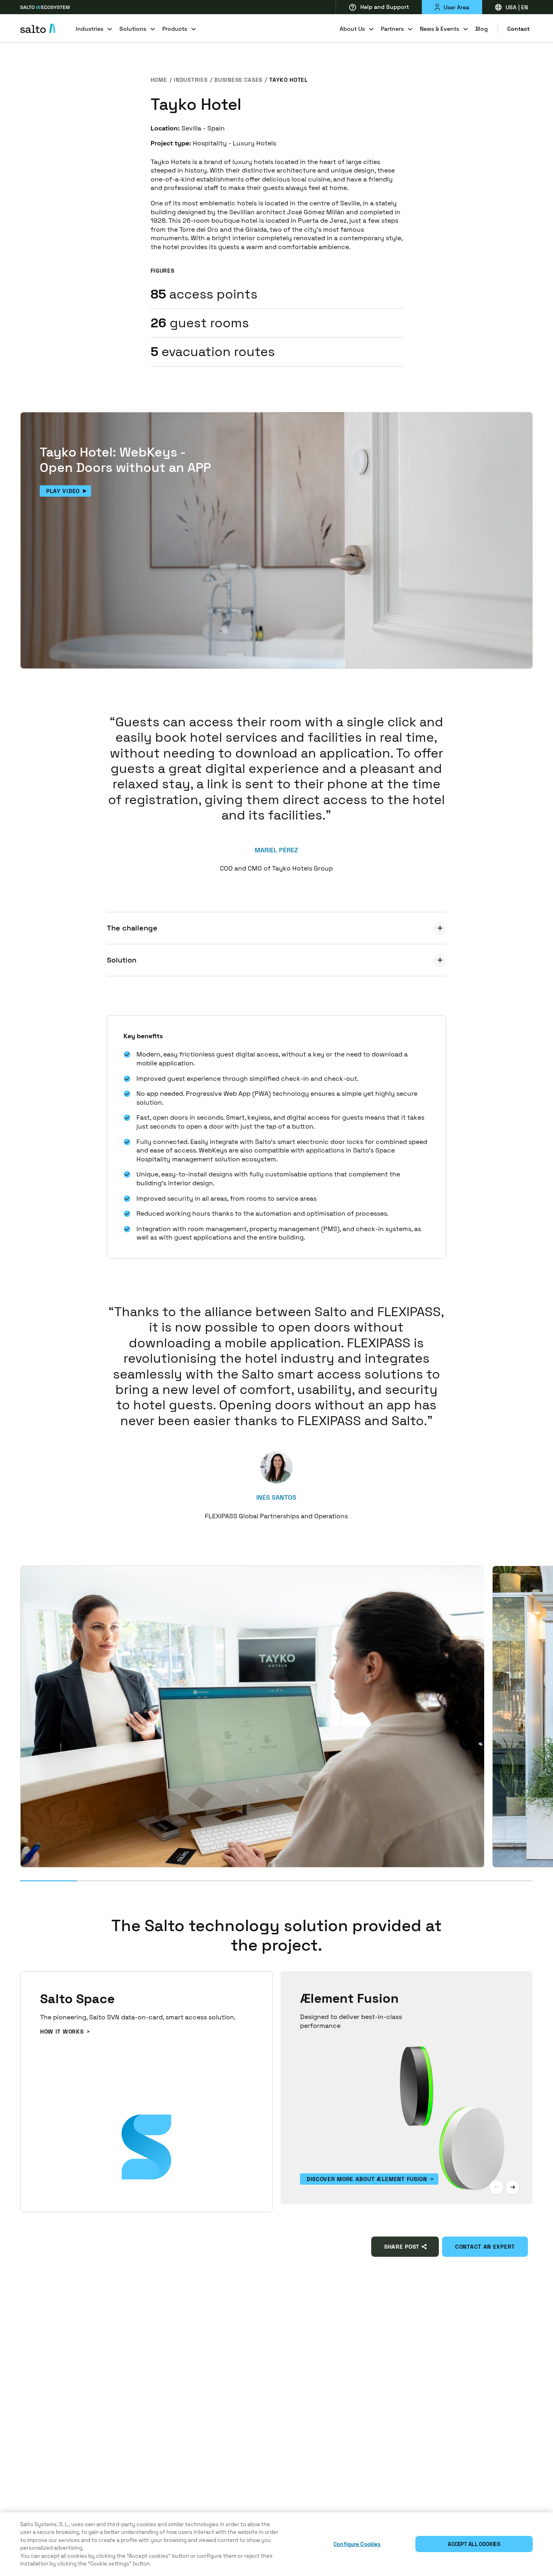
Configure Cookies (357, 2544)
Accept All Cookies (474, 2544)
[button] (496, 2187)
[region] (276, 2544)
